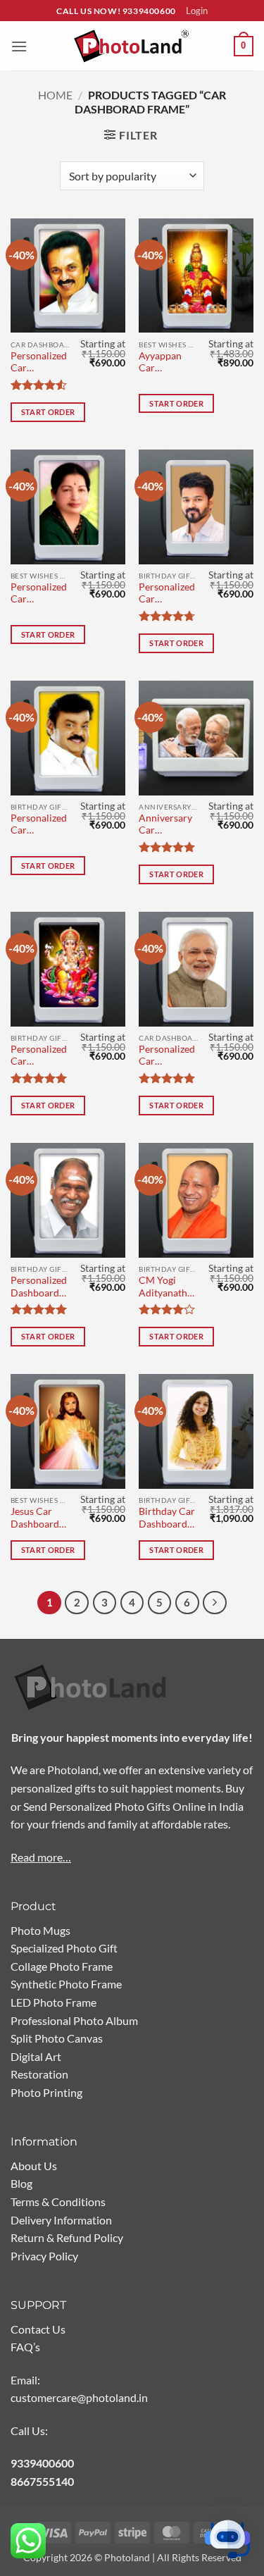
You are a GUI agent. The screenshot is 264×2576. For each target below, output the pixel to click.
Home (55, 95)
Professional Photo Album (74, 2020)
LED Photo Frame (54, 2002)
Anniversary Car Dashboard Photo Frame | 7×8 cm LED (168, 825)
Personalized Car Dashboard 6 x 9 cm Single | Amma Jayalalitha (39, 594)
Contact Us (38, 2329)
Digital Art (36, 2056)
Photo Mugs (40, 1930)
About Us (34, 2166)
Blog (21, 2183)
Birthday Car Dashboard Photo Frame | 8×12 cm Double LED (167, 1519)
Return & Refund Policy (67, 2237)
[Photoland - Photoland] (132, 46)
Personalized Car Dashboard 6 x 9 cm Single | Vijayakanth (39, 825)
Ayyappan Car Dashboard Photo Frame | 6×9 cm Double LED (167, 363)
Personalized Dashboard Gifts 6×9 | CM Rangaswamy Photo (39, 1288)
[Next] (215, 1603)
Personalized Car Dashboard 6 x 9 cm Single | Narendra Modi (167, 1057)
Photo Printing (46, 2092)
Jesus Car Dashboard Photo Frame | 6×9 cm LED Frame (39, 1519)
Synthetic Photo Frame (66, 1984)
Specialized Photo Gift (64, 1948)
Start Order (48, 412)
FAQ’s (25, 2347)
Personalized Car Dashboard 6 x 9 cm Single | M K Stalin (39, 363)
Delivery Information (61, 2220)
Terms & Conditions (58, 2202)
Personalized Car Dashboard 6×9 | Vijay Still (167, 594)
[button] (19, 46)
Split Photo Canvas (57, 2038)
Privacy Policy (44, 2256)
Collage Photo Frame (62, 1966)
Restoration (39, 2074)
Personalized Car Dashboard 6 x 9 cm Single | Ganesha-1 (39, 1057)
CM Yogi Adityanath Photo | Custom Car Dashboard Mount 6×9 (165, 1288)
